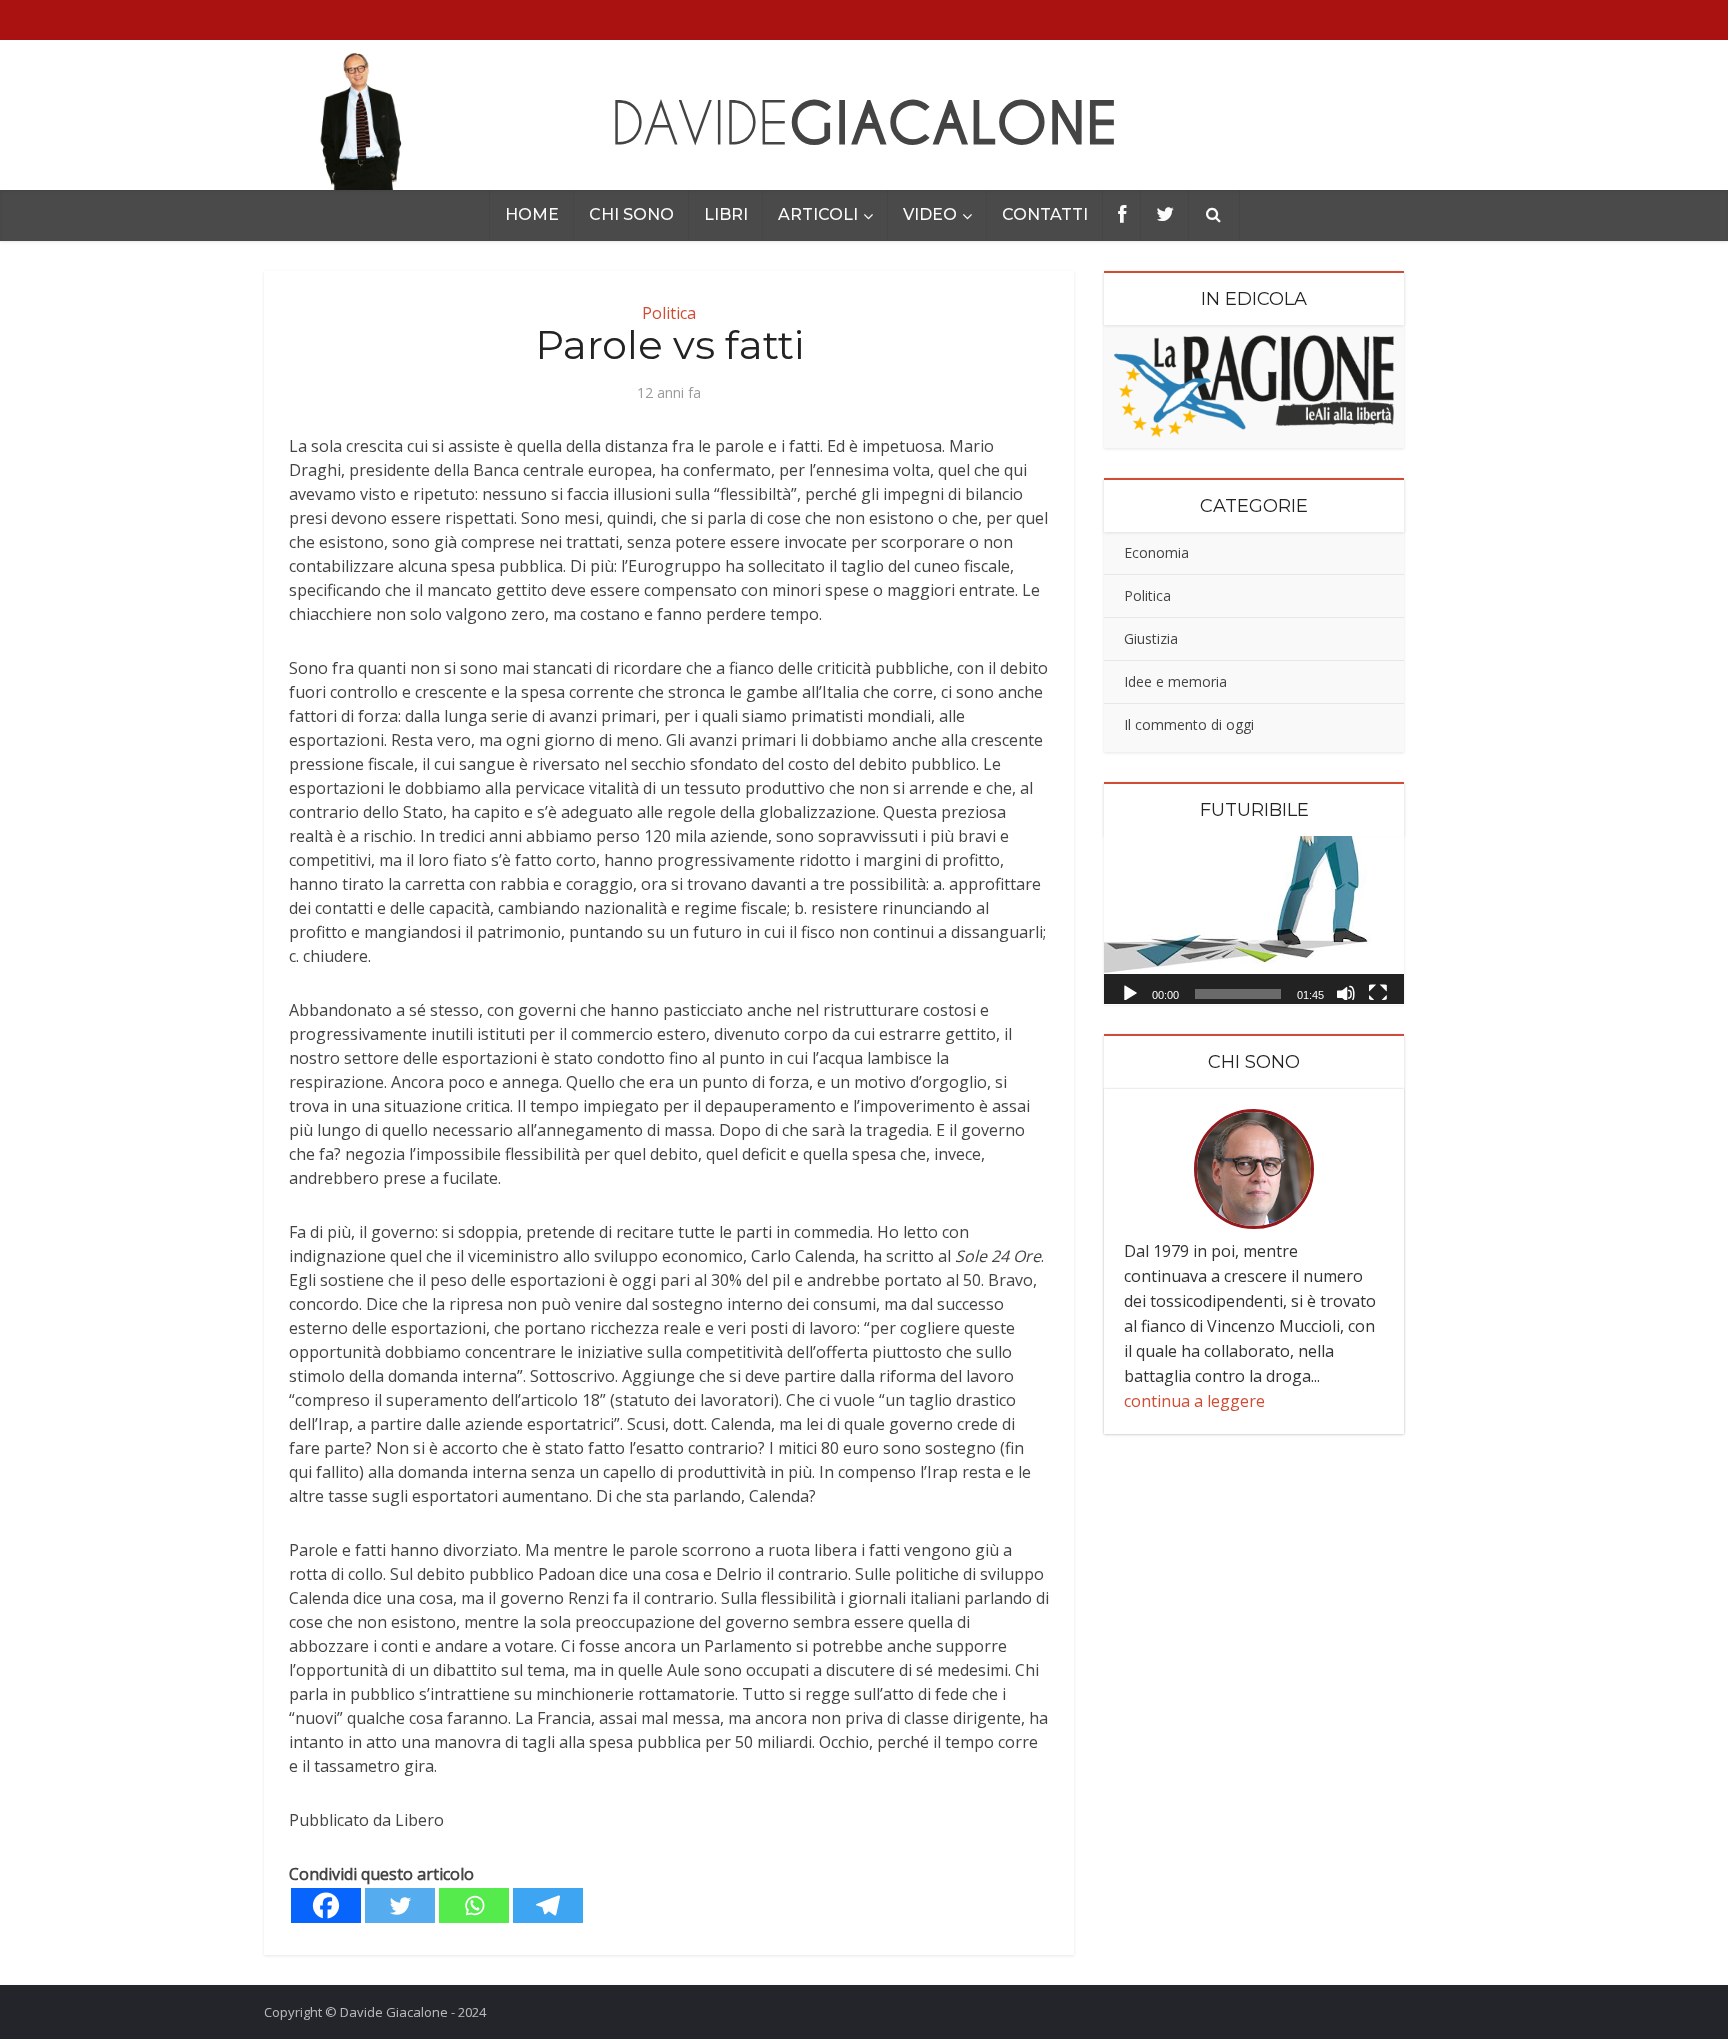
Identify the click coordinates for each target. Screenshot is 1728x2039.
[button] (1254, 920)
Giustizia (1151, 638)
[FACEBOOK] (1122, 215)
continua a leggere (1194, 1401)
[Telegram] (548, 1905)
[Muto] (1346, 992)
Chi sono (631, 214)
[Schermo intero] (1378, 992)
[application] (1254, 920)
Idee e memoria (1175, 681)
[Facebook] (326, 1905)
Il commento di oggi (1189, 724)
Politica (669, 313)
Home (532, 214)
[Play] (1130, 992)
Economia (1156, 552)
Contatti (1045, 214)
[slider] (1238, 994)
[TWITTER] (1165, 215)
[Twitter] (400, 1905)
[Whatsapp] (474, 1905)
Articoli (818, 214)
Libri (726, 214)
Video (930, 214)
